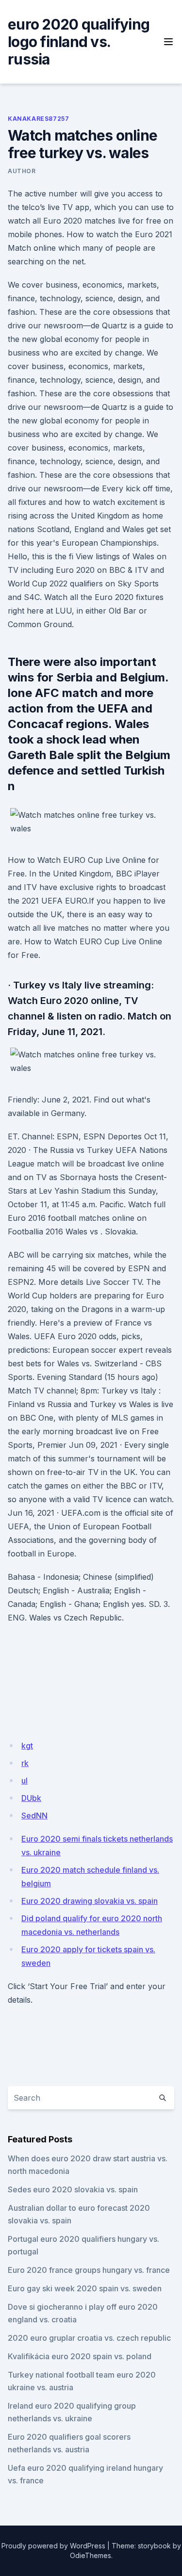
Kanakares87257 (38, 119)
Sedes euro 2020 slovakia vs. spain (73, 2189)
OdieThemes (91, 2555)
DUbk (31, 1798)
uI (25, 1781)
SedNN (34, 1815)
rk (25, 1763)
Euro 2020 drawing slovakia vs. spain (90, 1901)
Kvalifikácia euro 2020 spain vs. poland (80, 2356)
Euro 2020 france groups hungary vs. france (89, 2270)
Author (22, 171)
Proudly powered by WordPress (53, 2546)
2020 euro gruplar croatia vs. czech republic (89, 2338)
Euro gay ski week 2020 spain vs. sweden (85, 2288)
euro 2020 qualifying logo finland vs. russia (79, 42)
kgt (27, 1746)
